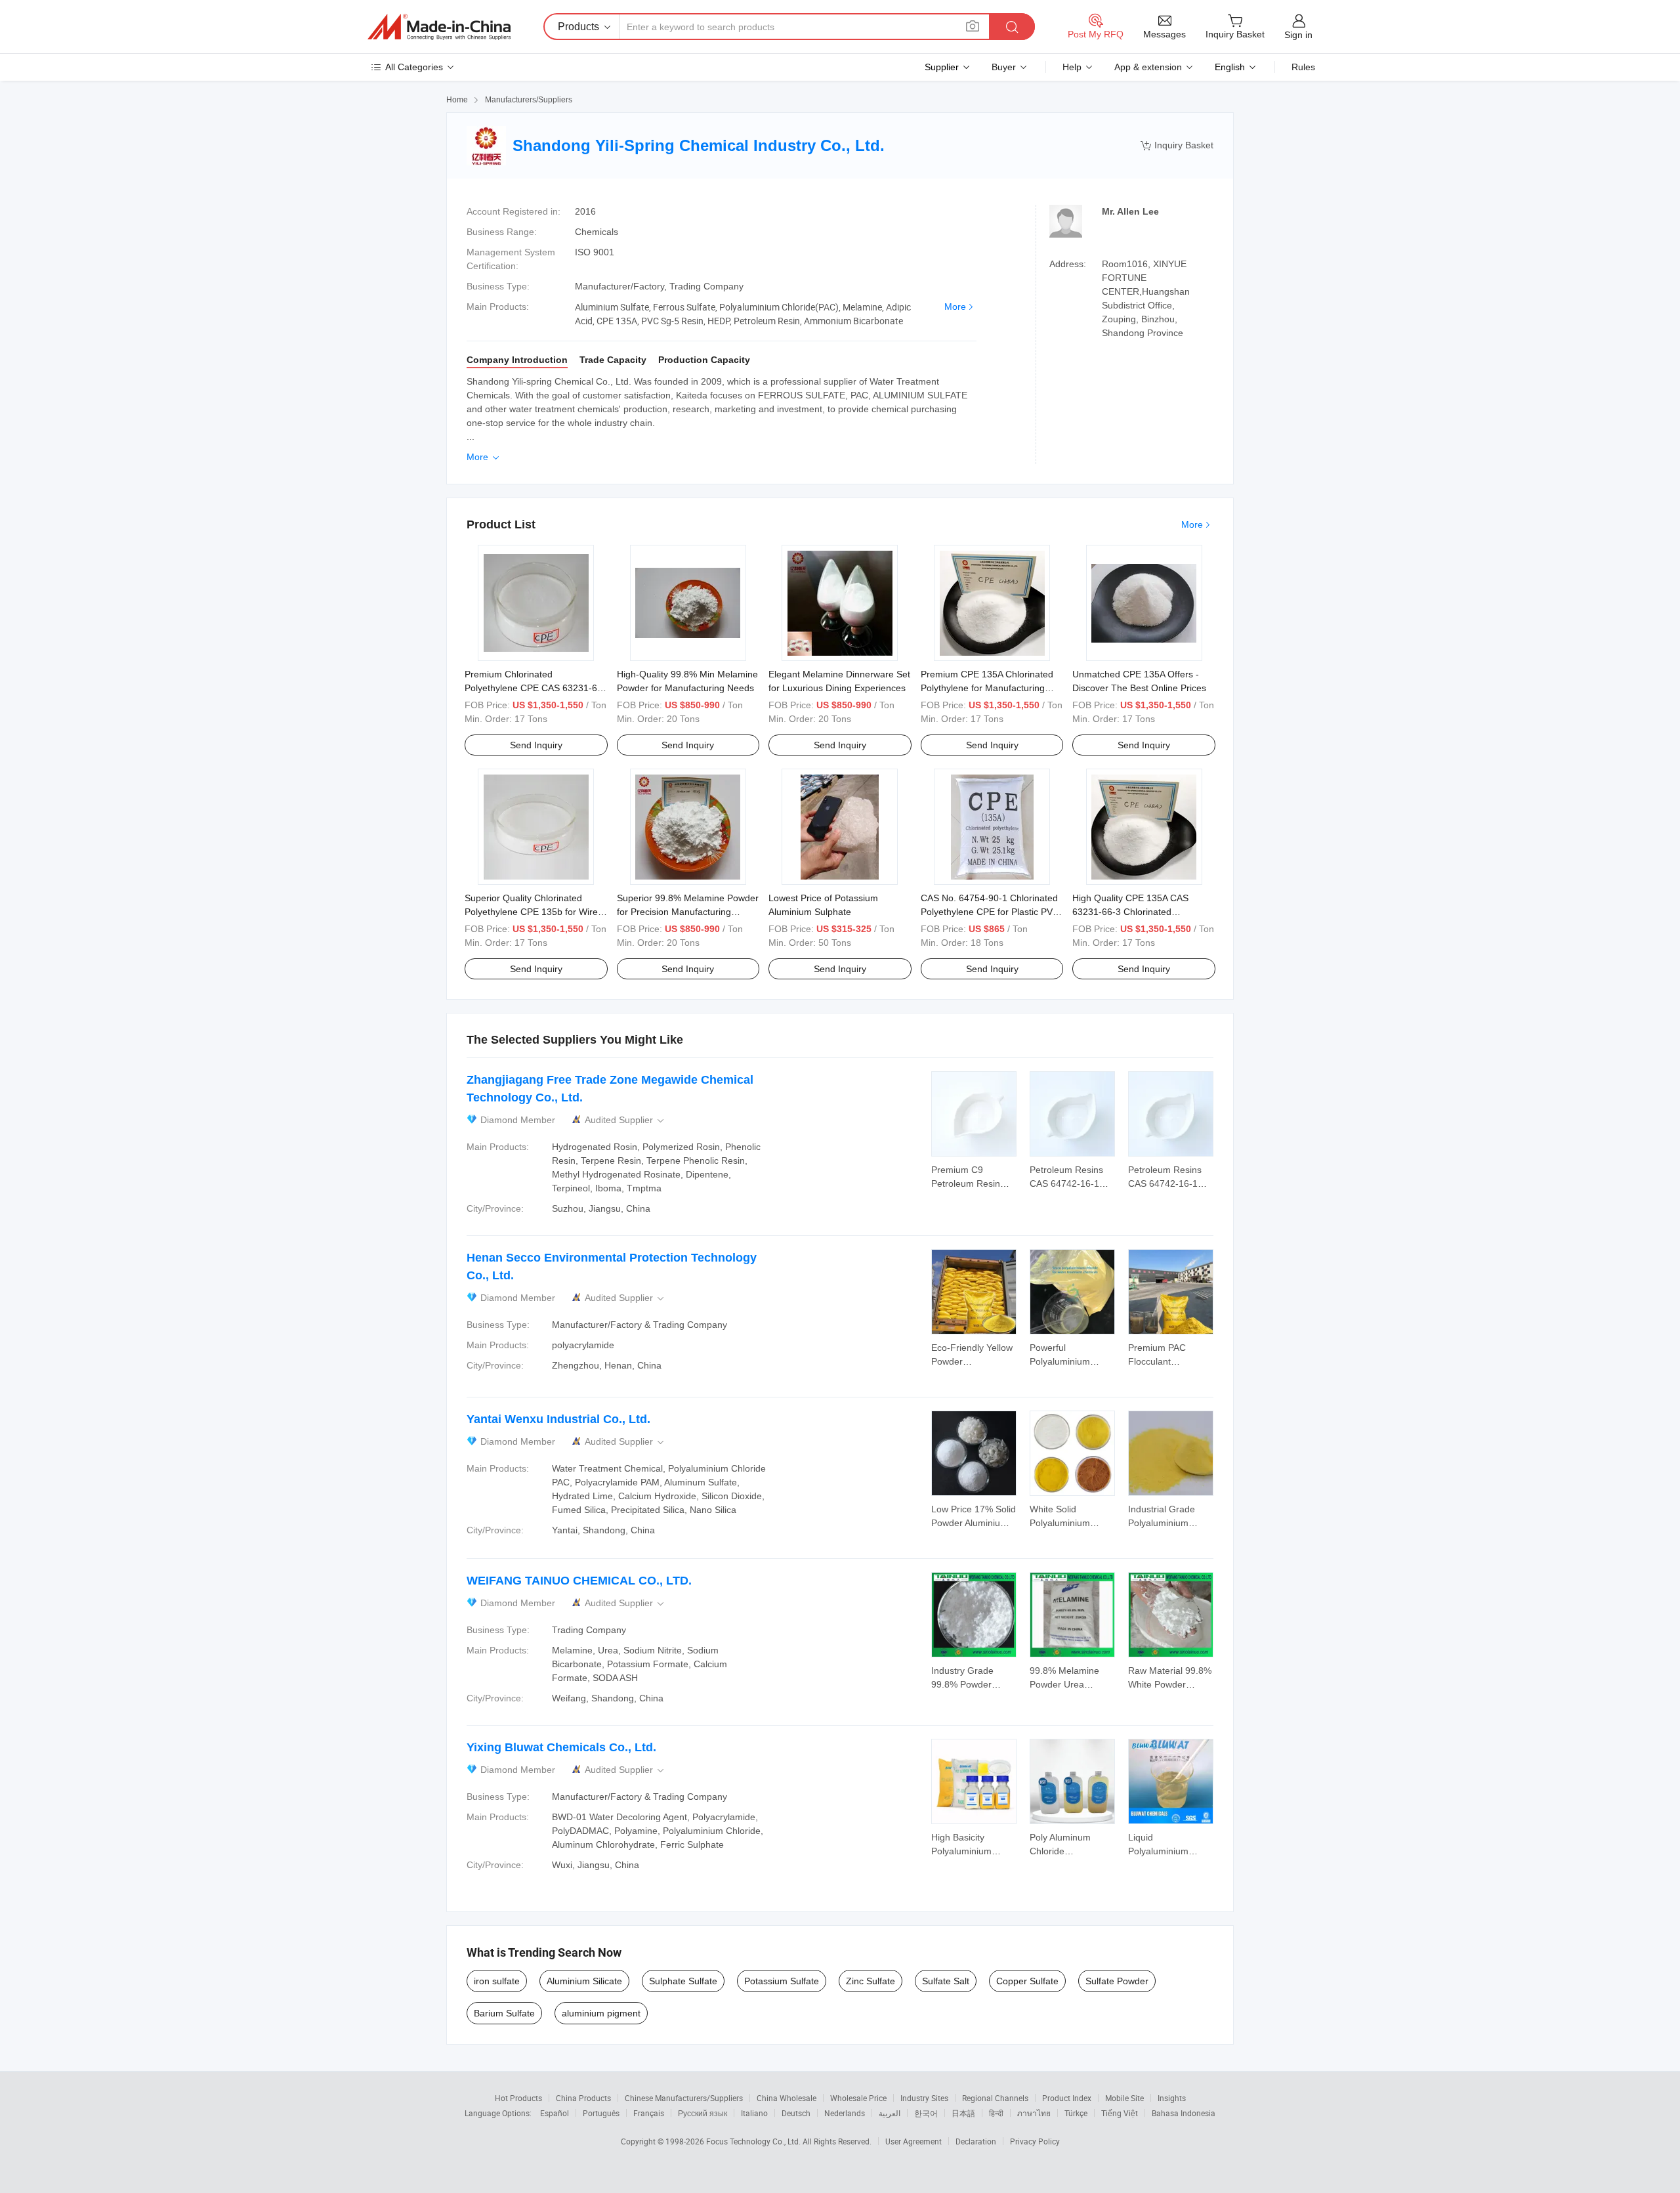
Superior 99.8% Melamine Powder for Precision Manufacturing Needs (688, 912)
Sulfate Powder (1117, 1981)
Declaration (976, 2141)
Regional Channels (995, 2098)
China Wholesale (787, 2098)
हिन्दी (996, 2113)
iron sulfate (497, 1981)
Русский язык (703, 2113)
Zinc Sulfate (871, 1981)
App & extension (1148, 67)
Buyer (1004, 67)
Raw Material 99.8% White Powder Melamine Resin (1170, 1684)
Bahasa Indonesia (1184, 2113)
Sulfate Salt (946, 1981)
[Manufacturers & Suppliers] (439, 27)
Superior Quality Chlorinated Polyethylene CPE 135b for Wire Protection (531, 912)
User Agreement (913, 2141)
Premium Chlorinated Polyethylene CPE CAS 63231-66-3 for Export (535, 688)
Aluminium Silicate (584, 1981)
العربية (890, 2113)
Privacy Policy (1035, 2141)
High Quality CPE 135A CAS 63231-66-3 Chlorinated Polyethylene (1130, 912)
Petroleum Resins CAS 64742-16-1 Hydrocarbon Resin (1070, 1183)
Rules (1303, 67)
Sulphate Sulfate (683, 1981)
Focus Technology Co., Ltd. (754, 2141)
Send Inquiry (536, 745)
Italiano (754, 2113)
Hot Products (518, 2098)
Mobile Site (1124, 2098)
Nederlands (845, 2113)
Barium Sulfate (504, 2013)
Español (555, 2113)
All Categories (414, 67)
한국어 (926, 2113)
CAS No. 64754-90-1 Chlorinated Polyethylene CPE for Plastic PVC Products (990, 912)
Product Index (1067, 2098)
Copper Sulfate (1027, 1981)
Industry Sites (924, 2098)
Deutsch (796, 2113)
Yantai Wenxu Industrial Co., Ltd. (558, 1419)
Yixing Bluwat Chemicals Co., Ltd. (561, 1747)
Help (1072, 67)
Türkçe (1076, 2113)
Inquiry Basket (1177, 145)
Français (649, 2113)
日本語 (963, 2113)
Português (601, 2113)
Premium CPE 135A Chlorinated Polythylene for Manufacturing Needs (987, 688)
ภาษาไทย (1034, 2113)
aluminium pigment (601, 2013)
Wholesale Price (858, 2098)
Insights (1172, 2098)
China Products (583, 2098)
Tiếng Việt (1120, 2113)
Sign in (1298, 35)
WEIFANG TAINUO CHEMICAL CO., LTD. (579, 1581)
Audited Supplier (625, 1120)
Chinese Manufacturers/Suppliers (684, 2098)
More (955, 307)
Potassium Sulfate (782, 1981)
